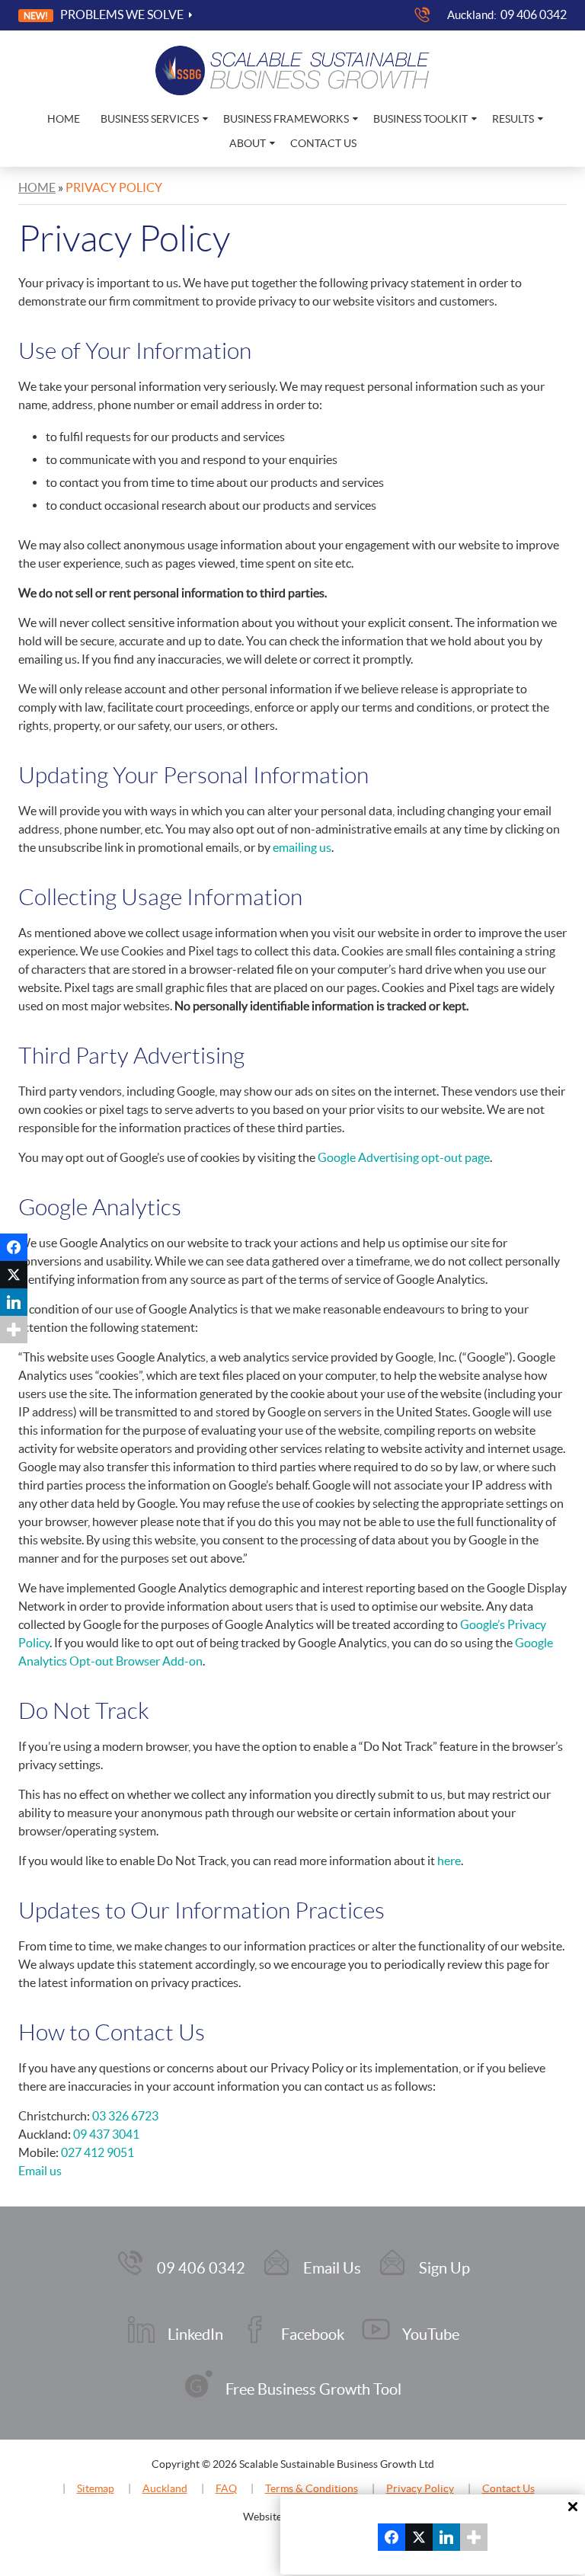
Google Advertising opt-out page (404, 1157)
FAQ (226, 2488)
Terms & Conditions (312, 2488)
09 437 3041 (106, 2134)
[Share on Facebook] (14, 1247)
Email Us (332, 2268)
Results (513, 119)
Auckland (165, 2488)
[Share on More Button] (14, 1330)
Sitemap (96, 2488)
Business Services (150, 119)
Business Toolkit (420, 119)
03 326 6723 (125, 2116)
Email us (40, 2171)
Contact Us (323, 143)
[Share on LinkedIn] (14, 1302)
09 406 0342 (534, 14)
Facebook (313, 2334)
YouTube (431, 2334)
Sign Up (444, 2268)
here (449, 1861)
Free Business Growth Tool (313, 2389)
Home (64, 119)
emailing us (302, 847)
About (248, 143)
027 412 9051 (97, 2152)
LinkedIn (195, 2334)
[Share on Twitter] (14, 1275)
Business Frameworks (286, 119)
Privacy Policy (420, 2488)
